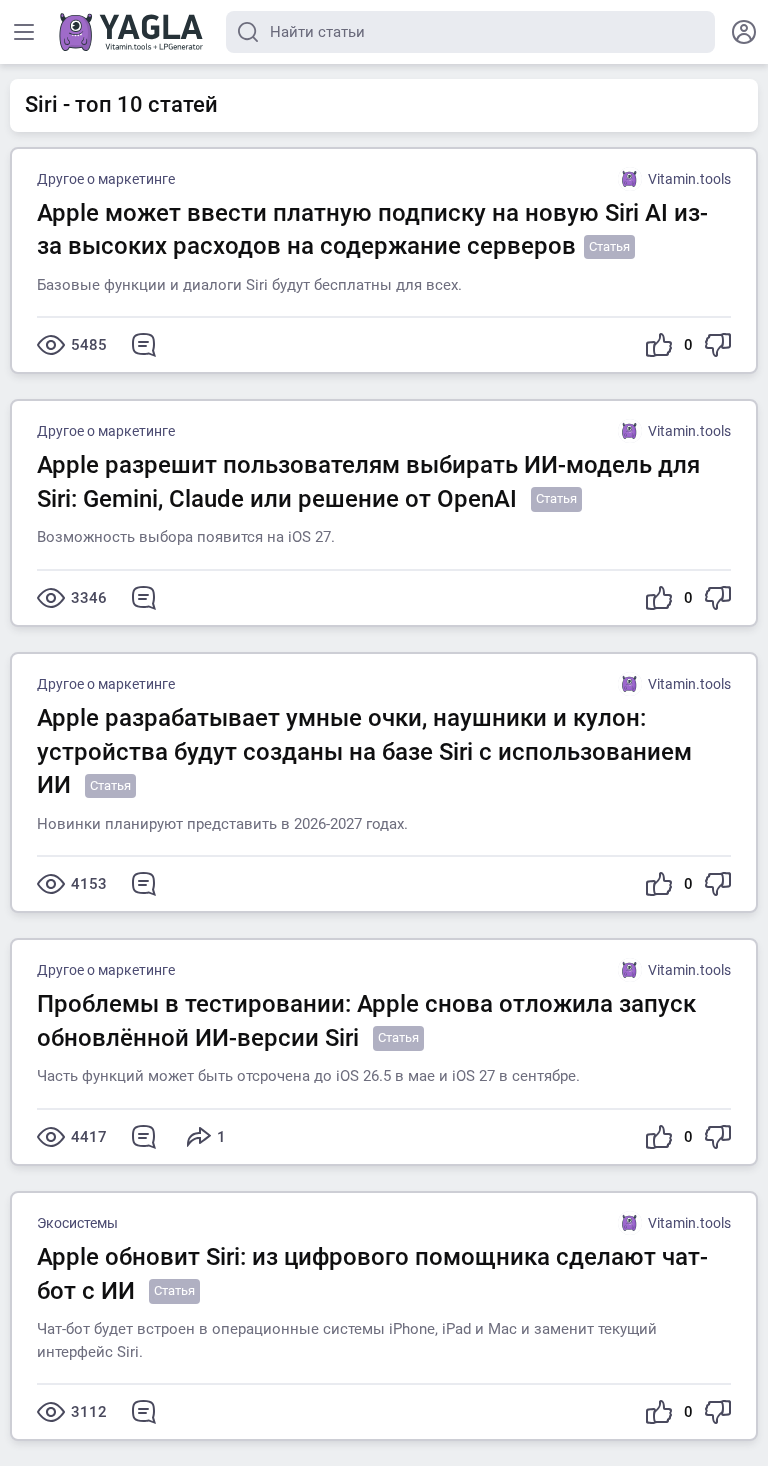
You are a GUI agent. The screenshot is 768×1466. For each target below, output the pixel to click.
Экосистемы (77, 1223)
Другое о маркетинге (106, 179)
